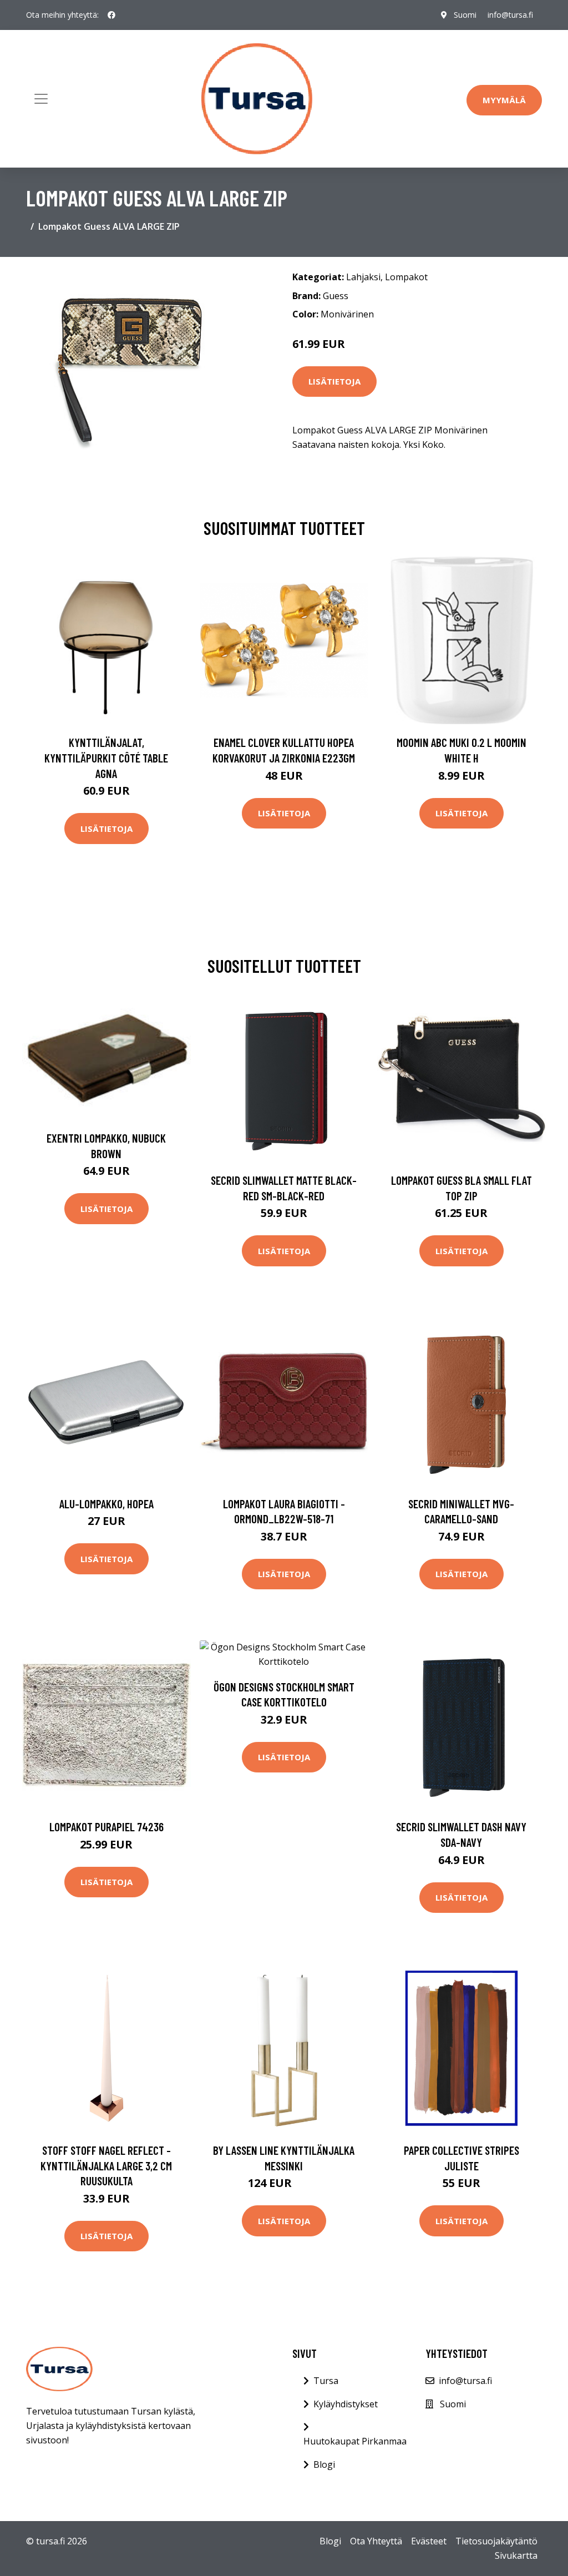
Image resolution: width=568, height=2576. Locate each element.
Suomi (465, 15)
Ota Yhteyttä (376, 2541)
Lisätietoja (334, 381)
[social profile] (111, 15)
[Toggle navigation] (41, 99)
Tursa (326, 2381)
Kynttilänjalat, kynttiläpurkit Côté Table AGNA (106, 757)
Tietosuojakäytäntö (496, 2541)
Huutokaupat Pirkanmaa (355, 2441)
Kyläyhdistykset (346, 2404)
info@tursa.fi (510, 15)
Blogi (324, 2464)
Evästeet (429, 2541)
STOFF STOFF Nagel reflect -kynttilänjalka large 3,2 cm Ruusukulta (106, 2165)
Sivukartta (516, 2555)
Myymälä (504, 100)
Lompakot (406, 277)
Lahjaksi (363, 277)
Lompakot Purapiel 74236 (106, 1827)
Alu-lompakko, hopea (106, 1504)
